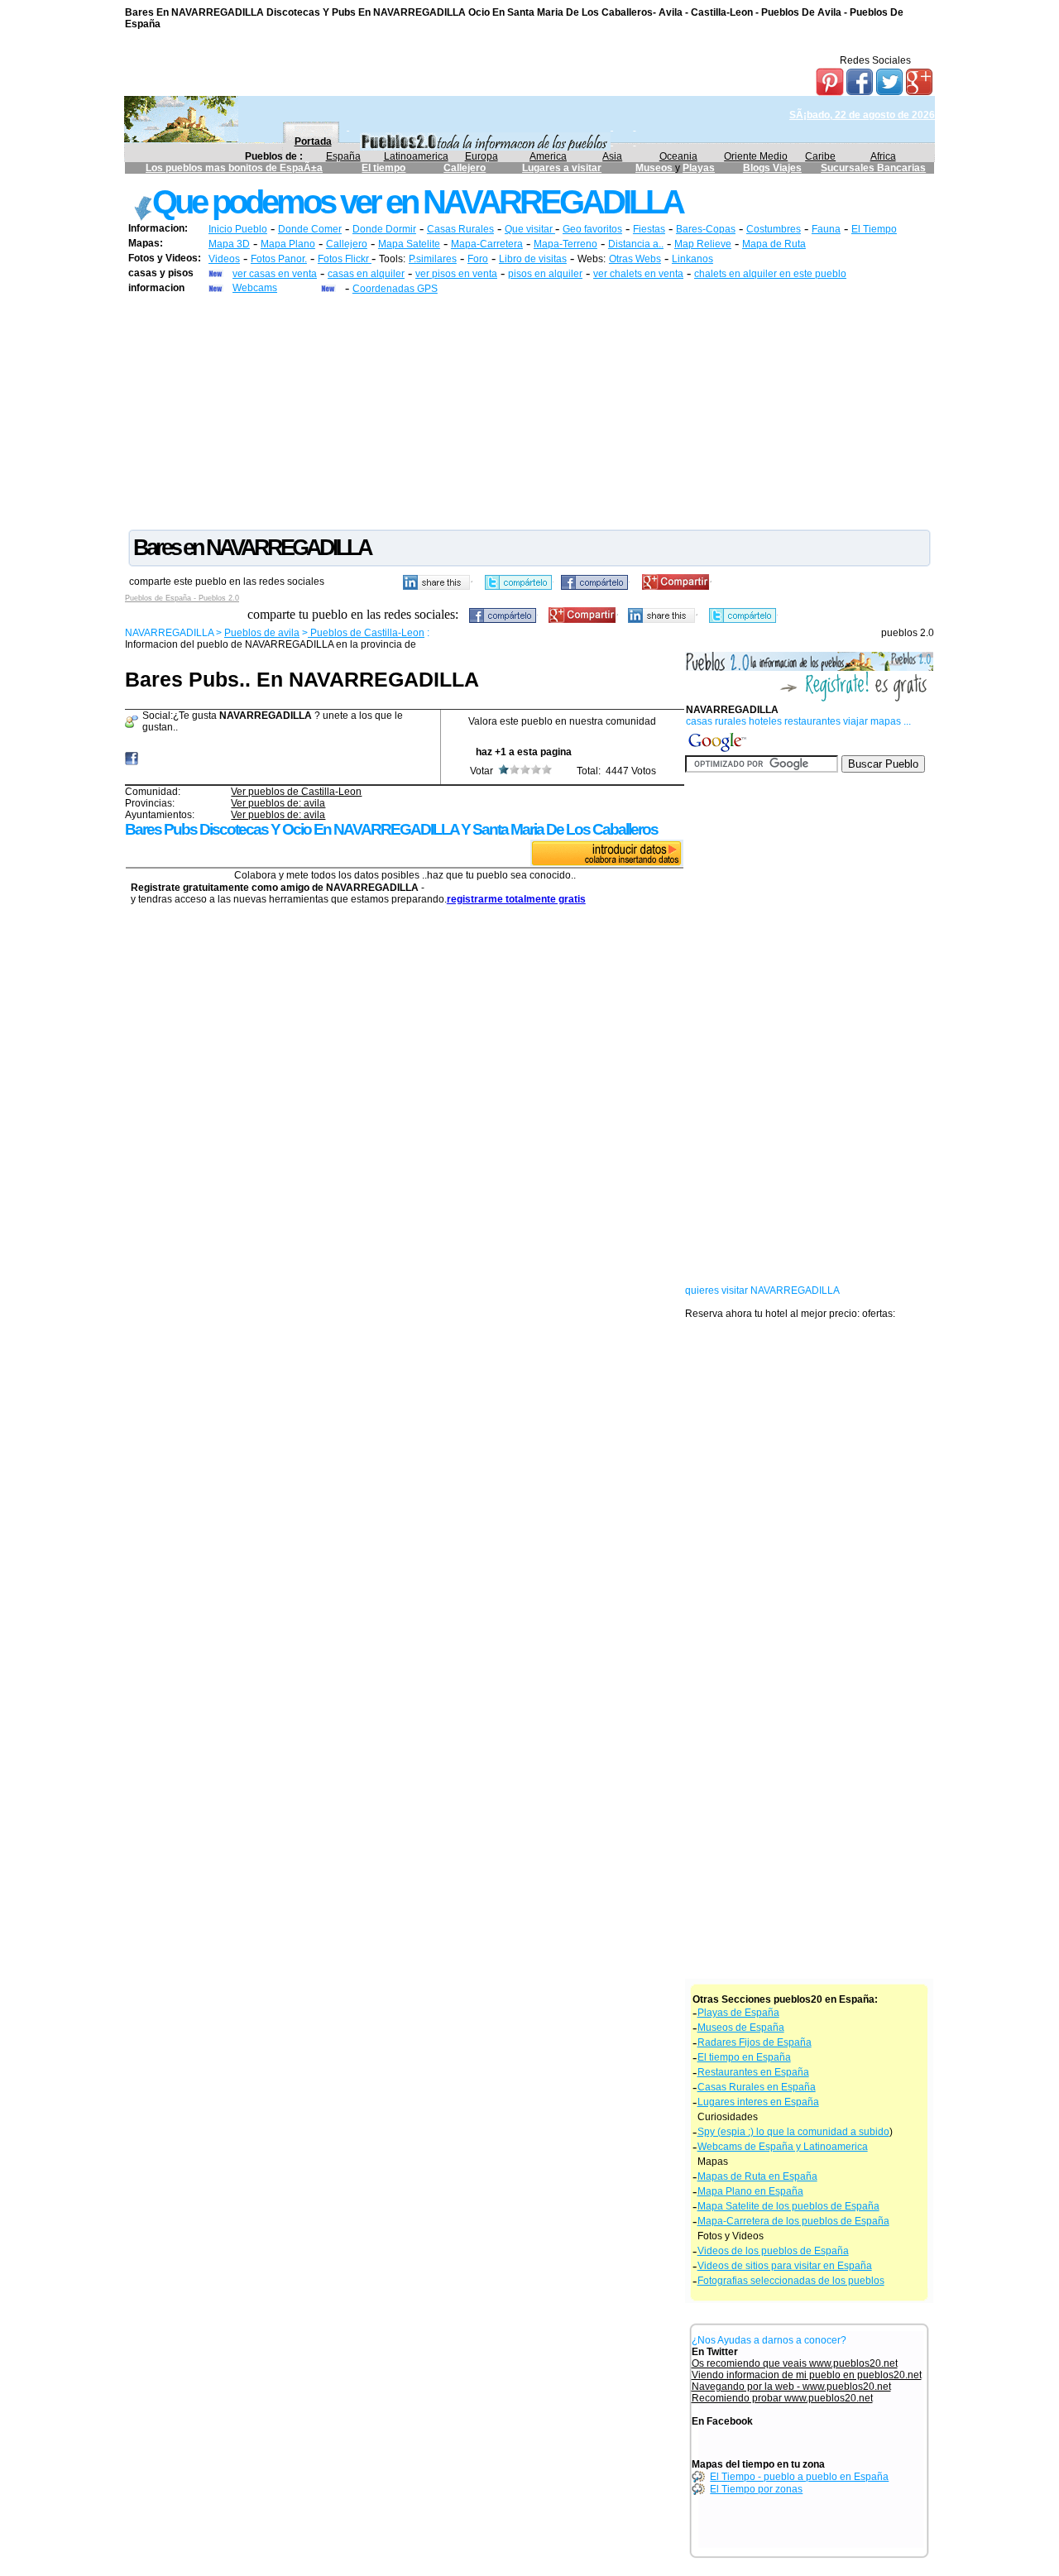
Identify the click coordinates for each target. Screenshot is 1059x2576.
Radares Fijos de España (755, 2042)
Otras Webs (635, 259)
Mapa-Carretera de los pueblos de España (793, 2221)
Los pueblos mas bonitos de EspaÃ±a (234, 168)
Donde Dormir (384, 229)
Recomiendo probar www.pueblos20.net (782, 2398)
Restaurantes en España (753, 2072)
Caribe (820, 156)
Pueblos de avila (262, 633)
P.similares (433, 259)
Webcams (255, 288)
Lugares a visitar (562, 168)
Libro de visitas (533, 259)
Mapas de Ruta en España (757, 2176)
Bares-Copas (706, 229)
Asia (612, 156)
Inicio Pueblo (238, 229)
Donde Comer (310, 229)
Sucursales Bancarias (873, 168)
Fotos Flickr (345, 259)
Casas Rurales (460, 229)
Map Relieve (703, 244)
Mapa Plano (288, 244)
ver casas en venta (275, 274)
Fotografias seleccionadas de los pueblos (791, 2281)
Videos (224, 259)
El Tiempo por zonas (756, 2489)
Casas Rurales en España (757, 2087)
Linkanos (692, 259)
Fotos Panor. (279, 259)
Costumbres (774, 229)
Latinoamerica (416, 156)
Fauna (826, 229)
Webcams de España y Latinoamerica (783, 2147)
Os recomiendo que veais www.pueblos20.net (795, 2363)
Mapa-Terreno (565, 244)
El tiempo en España (744, 2057)
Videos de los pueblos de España (773, 2251)
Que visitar (530, 229)
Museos (655, 168)
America (548, 156)
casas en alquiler (366, 274)
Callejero (465, 168)
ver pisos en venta (456, 274)
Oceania (678, 156)
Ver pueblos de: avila (278, 803)
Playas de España (738, 2013)
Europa (482, 156)
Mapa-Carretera (487, 244)
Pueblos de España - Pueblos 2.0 (182, 598)
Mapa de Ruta (774, 244)
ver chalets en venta (638, 274)
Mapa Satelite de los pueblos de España (788, 2206)
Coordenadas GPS (395, 289)
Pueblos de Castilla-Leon (366, 633)
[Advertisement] (529, 411)
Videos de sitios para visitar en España (785, 2266)
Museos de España (741, 2028)
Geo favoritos (592, 229)
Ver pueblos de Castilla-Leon (296, 792)
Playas (699, 168)
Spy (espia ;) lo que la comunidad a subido (793, 2132)
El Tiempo (874, 229)
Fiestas (649, 229)
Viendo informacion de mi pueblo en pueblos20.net (807, 2375)
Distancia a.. (636, 244)
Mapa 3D (229, 244)
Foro (478, 259)
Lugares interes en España (758, 2102)
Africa (883, 156)
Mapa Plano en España (750, 2191)
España (343, 156)
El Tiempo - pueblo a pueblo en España (799, 2477)
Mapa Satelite (409, 244)
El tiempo (383, 168)
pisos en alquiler (545, 274)
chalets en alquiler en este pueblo (770, 274)
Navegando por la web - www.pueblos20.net (791, 2387)
